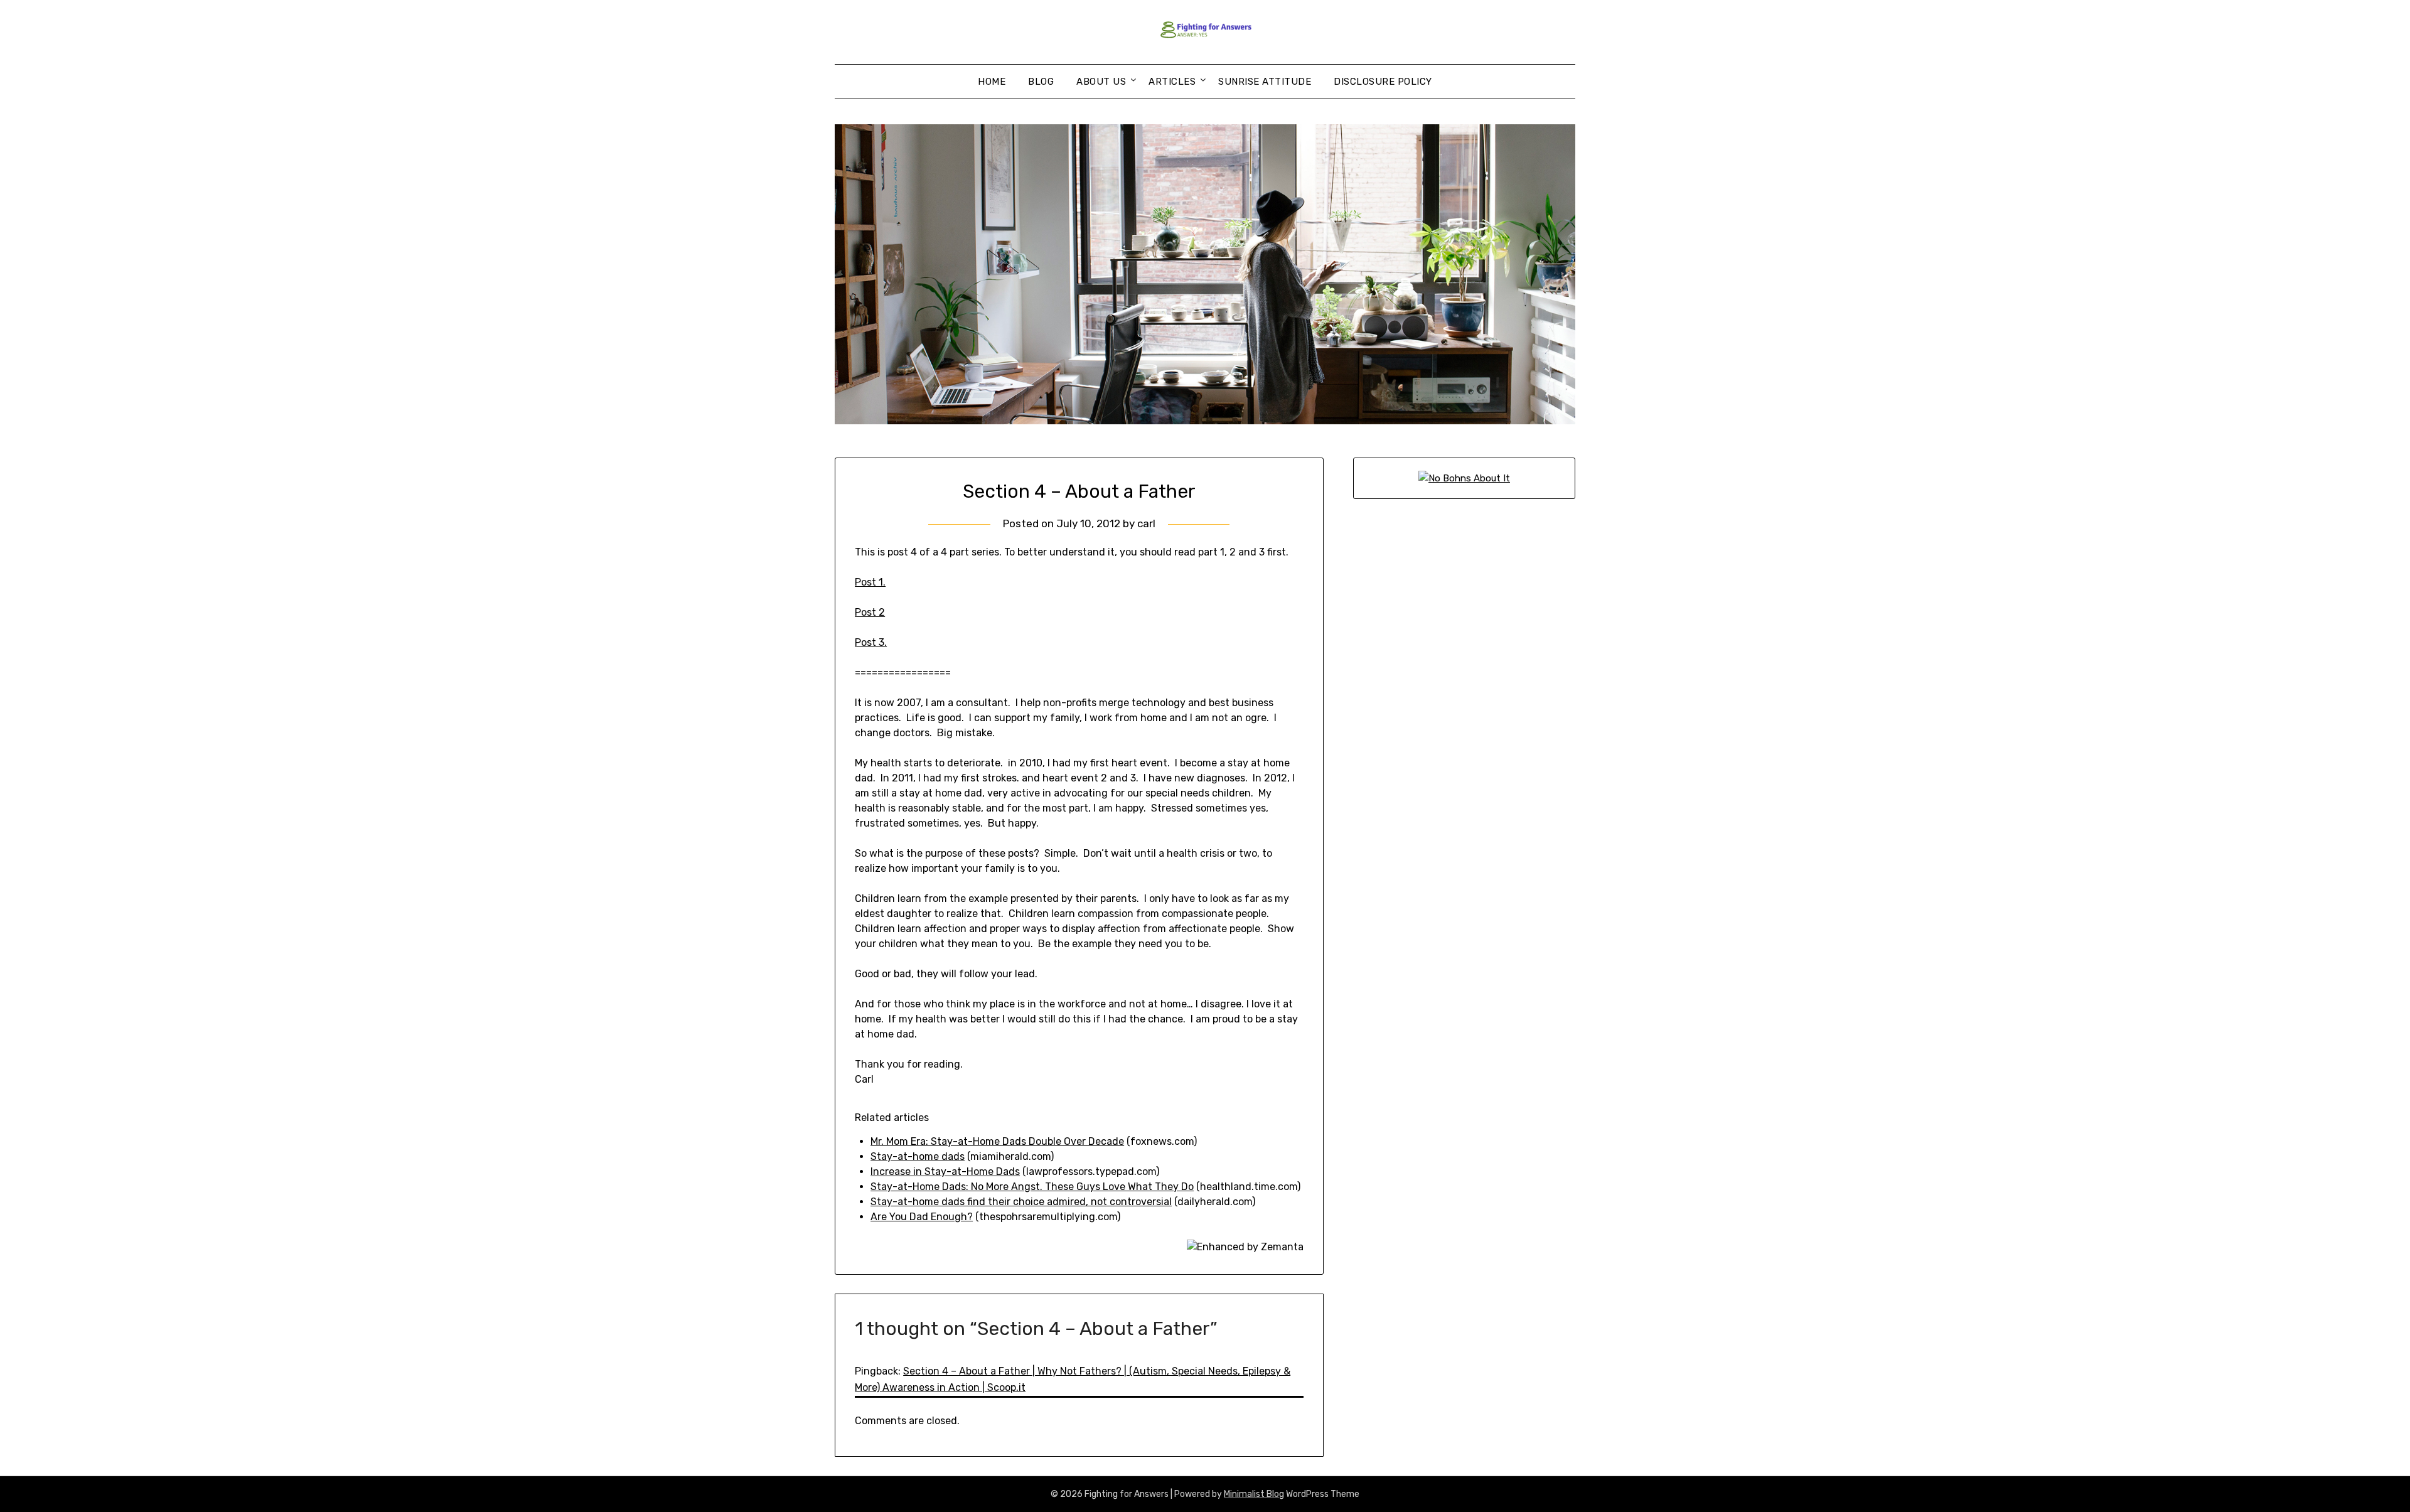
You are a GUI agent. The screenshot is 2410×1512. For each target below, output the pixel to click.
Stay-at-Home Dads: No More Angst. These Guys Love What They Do (1032, 1187)
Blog (1041, 82)
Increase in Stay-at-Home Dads (945, 1172)
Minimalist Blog (1254, 1494)
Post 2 (870, 612)
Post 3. (871, 642)
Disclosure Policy (1383, 82)
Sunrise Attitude (1265, 82)
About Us (1101, 82)
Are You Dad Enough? (922, 1217)
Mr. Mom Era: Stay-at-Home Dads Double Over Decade (997, 1141)
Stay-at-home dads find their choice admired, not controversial (1021, 1202)
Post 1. (870, 582)
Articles (1172, 82)
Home (992, 82)
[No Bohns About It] (1464, 478)
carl (1146, 523)
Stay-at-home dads (918, 1156)
